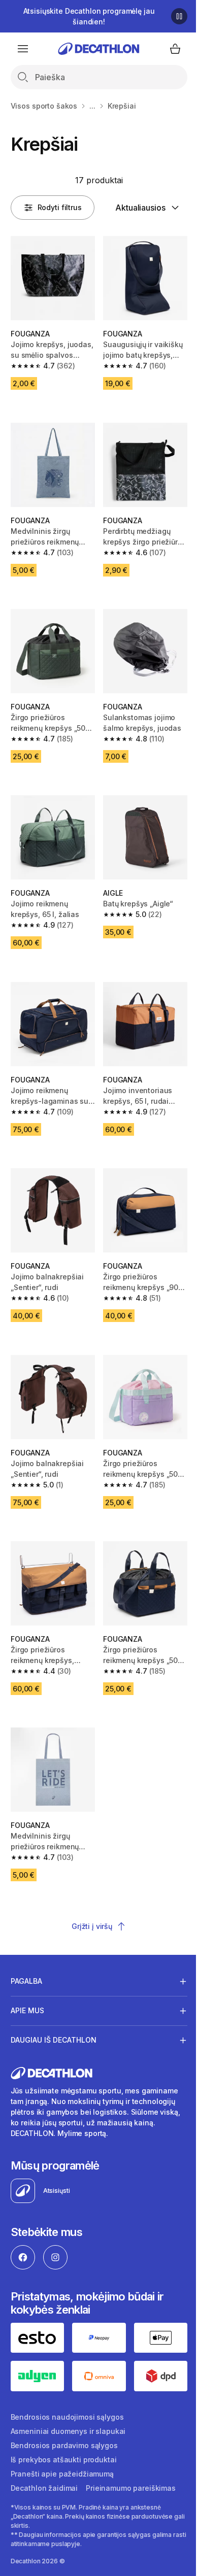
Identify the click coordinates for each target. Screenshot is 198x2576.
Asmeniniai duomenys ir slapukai (68, 2429)
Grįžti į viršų (92, 1926)
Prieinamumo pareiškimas (131, 2485)
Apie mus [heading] (27, 2010)
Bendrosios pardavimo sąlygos (64, 2443)
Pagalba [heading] (26, 1981)
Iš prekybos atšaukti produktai (64, 2457)
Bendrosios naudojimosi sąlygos (67, 2414)
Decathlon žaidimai (44, 2485)
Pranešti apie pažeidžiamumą (62, 2471)
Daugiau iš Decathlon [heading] (54, 2040)
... (92, 106)
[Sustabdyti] (179, 16)
